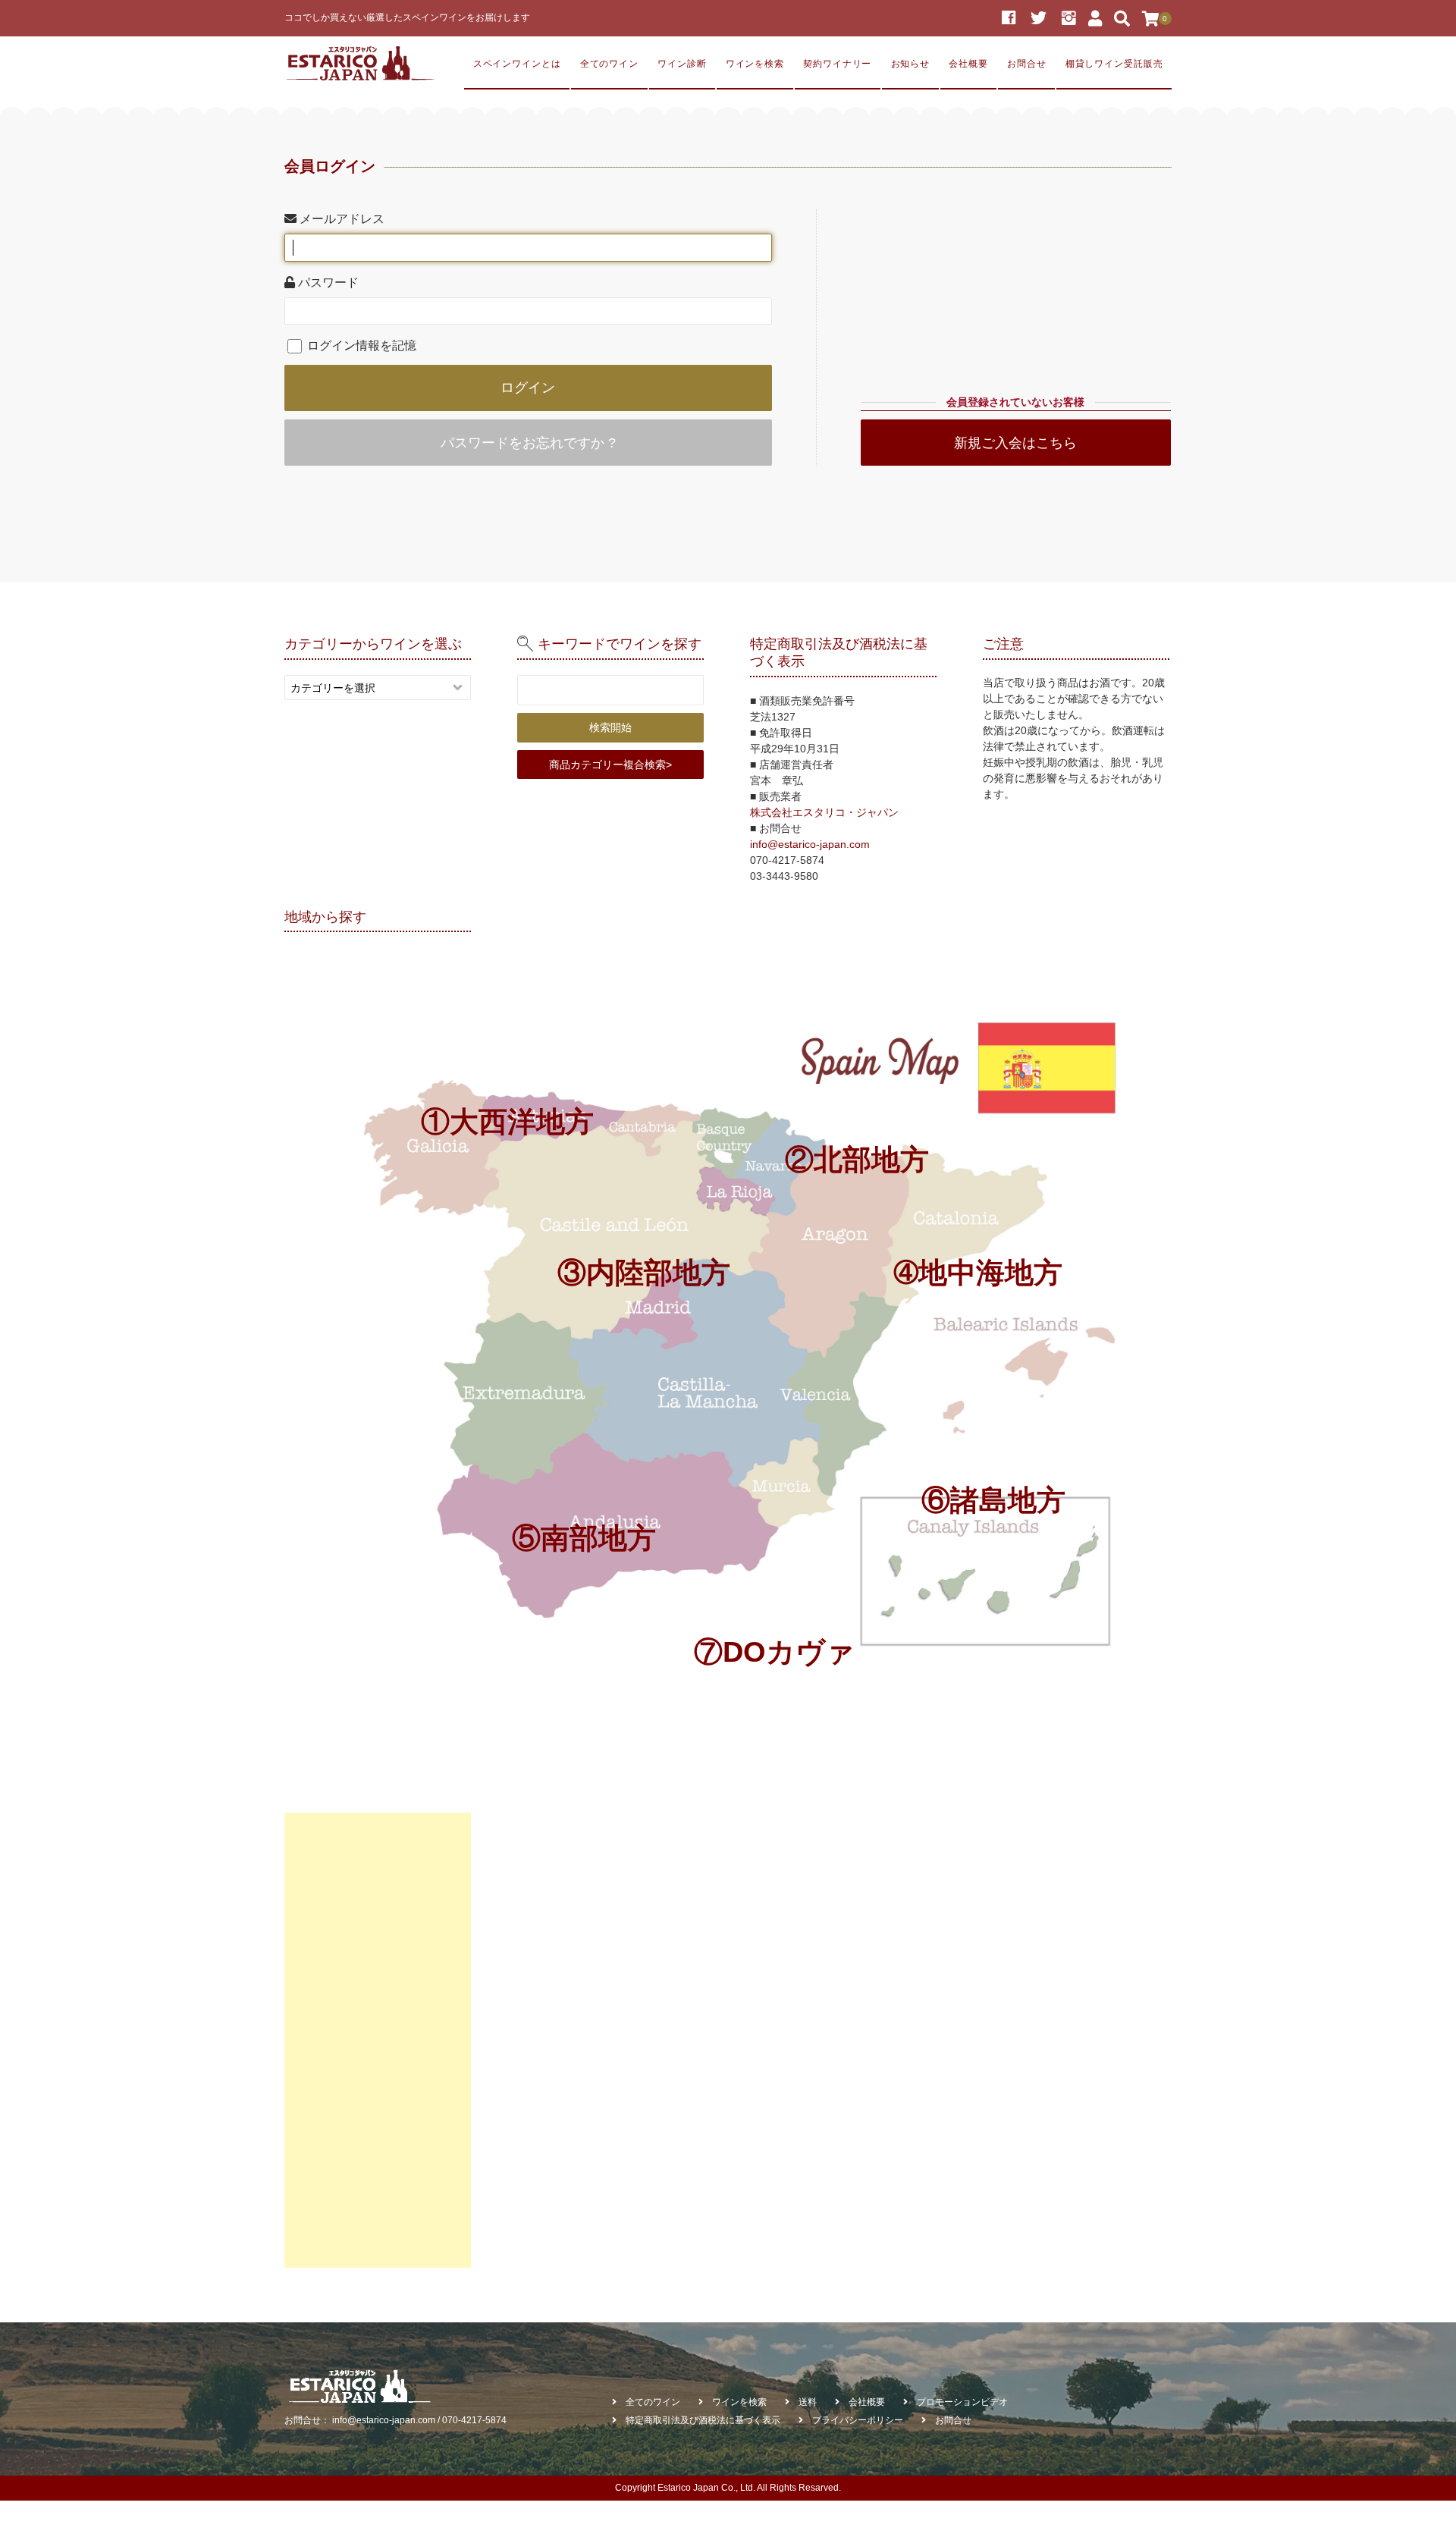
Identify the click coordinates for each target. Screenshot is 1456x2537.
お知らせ (911, 63)
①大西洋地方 (507, 1121)
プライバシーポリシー (858, 2420)
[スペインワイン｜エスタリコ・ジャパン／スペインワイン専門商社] (360, 64)
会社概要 (968, 63)
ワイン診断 (682, 63)
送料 (808, 2402)
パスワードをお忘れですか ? (528, 443)
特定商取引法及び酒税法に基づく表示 (703, 2420)
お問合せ (1027, 63)
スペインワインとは (517, 63)
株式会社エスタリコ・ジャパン (824, 812)
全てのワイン (609, 63)
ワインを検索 (755, 63)
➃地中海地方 (978, 1272)
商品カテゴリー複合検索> (610, 765)
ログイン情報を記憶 (360, 345)
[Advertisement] (378, 2040)
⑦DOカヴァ (774, 1652)
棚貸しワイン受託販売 (1114, 63)
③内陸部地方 (644, 1272)
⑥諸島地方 (993, 1500)
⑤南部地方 (584, 1538)
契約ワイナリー (837, 63)
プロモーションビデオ (962, 2402)
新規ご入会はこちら (1015, 443)
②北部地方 (857, 1159)
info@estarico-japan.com (810, 844)
